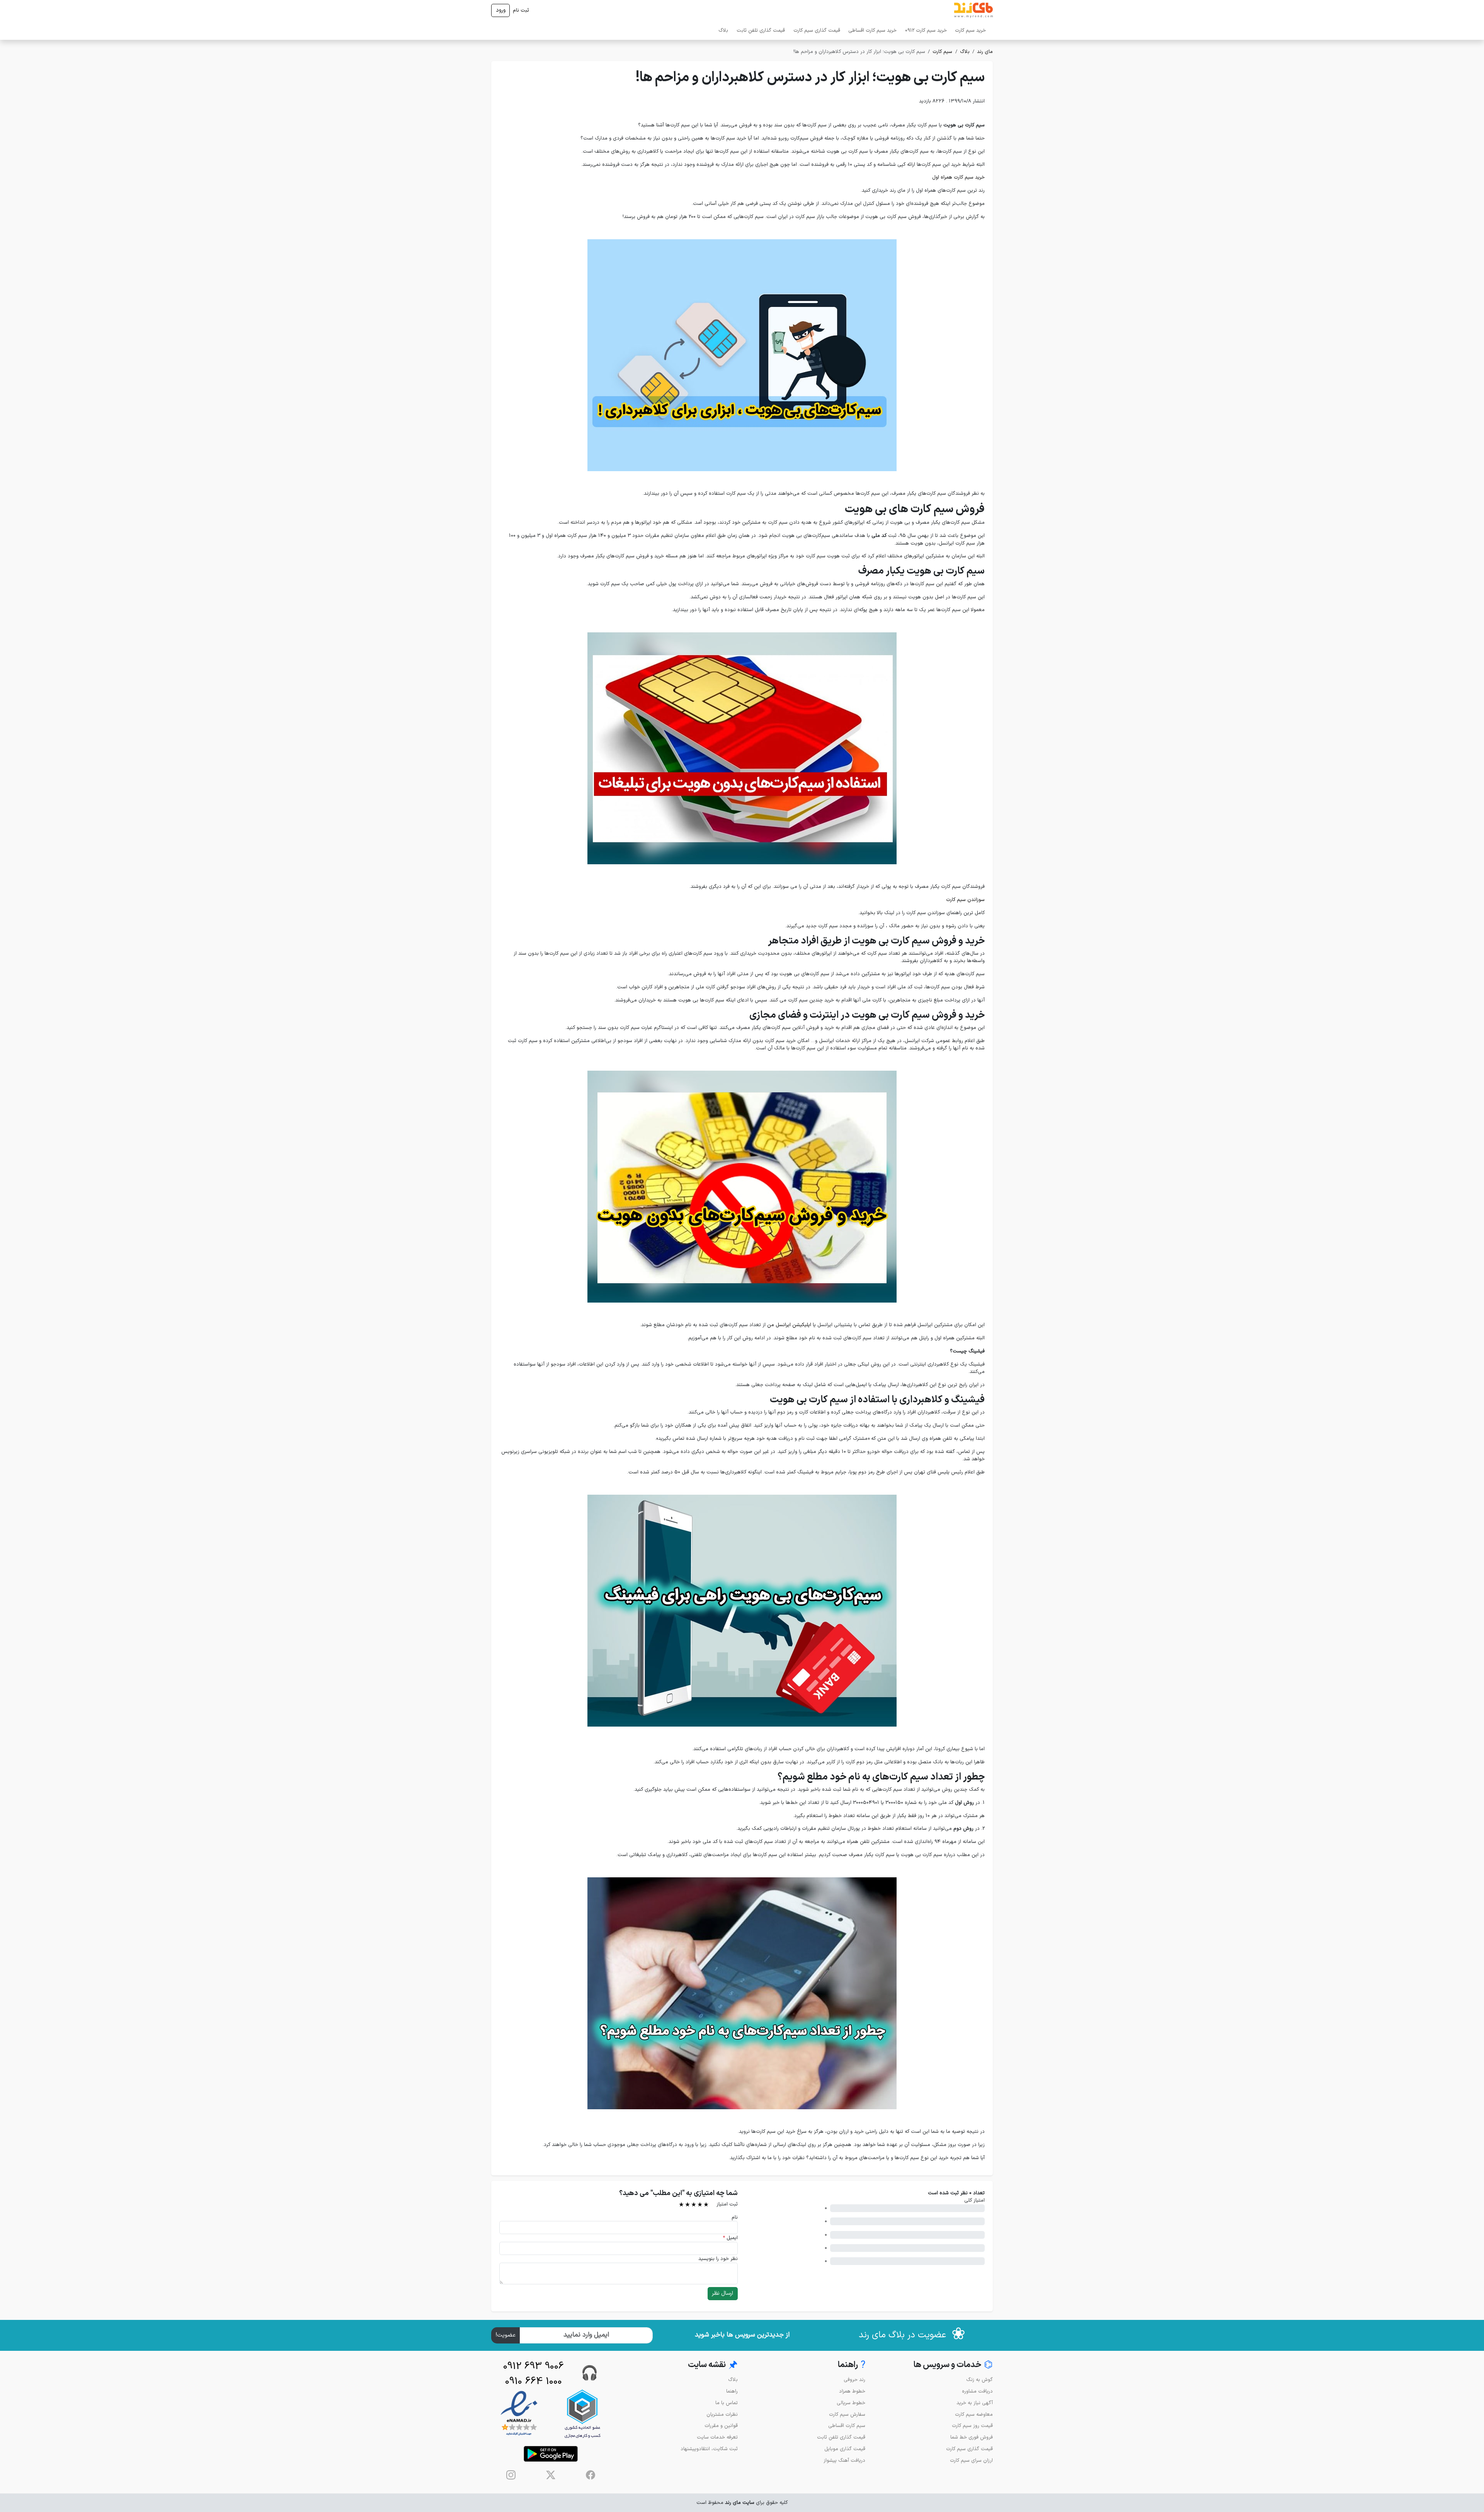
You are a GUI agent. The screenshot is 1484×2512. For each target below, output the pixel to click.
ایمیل (730, 2238)
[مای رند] (973, 10)
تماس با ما (727, 2403)
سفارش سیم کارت (847, 2414)
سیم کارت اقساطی (847, 2426)
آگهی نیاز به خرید (975, 2403)
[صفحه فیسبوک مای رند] (591, 2475)
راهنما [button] (852, 2365)
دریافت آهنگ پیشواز (844, 2460)
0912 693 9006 (534, 2366)
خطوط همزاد (852, 2391)
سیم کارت (942, 52)
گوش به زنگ (979, 2380)
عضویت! (506, 2335)
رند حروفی (854, 2380)
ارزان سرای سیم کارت (971, 2460)
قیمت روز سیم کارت (972, 2426)
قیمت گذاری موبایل (845, 2449)
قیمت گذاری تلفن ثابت (761, 30)
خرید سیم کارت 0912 (926, 30)
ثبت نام (521, 10)
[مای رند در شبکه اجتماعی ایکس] (551, 2475)
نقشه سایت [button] (713, 2365)
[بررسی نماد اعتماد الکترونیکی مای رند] (519, 2414)
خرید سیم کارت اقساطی (872, 30)
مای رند (985, 52)
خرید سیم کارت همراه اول (958, 177)
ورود (501, 10)
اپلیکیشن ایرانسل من (789, 1325)
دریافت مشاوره (977, 2391)
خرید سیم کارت (970, 30)
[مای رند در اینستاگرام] (511, 2475)
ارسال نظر (722, 2293)
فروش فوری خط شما (972, 2437)
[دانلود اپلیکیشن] (551, 2454)
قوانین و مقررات (721, 2426)
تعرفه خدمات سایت (717, 2437)
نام (735, 2217)
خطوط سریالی (851, 2403)
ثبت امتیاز (727, 2204)
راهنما (732, 2391)
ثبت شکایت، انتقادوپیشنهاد (709, 2449)
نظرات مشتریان (722, 2414)
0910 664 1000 (534, 2382)
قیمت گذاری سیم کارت (817, 30)
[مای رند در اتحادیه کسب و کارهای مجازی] (582, 2414)
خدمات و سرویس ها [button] (953, 2365)
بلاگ (723, 30)
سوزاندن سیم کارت (965, 900)
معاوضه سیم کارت (974, 2414)
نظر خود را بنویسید (718, 2259)
